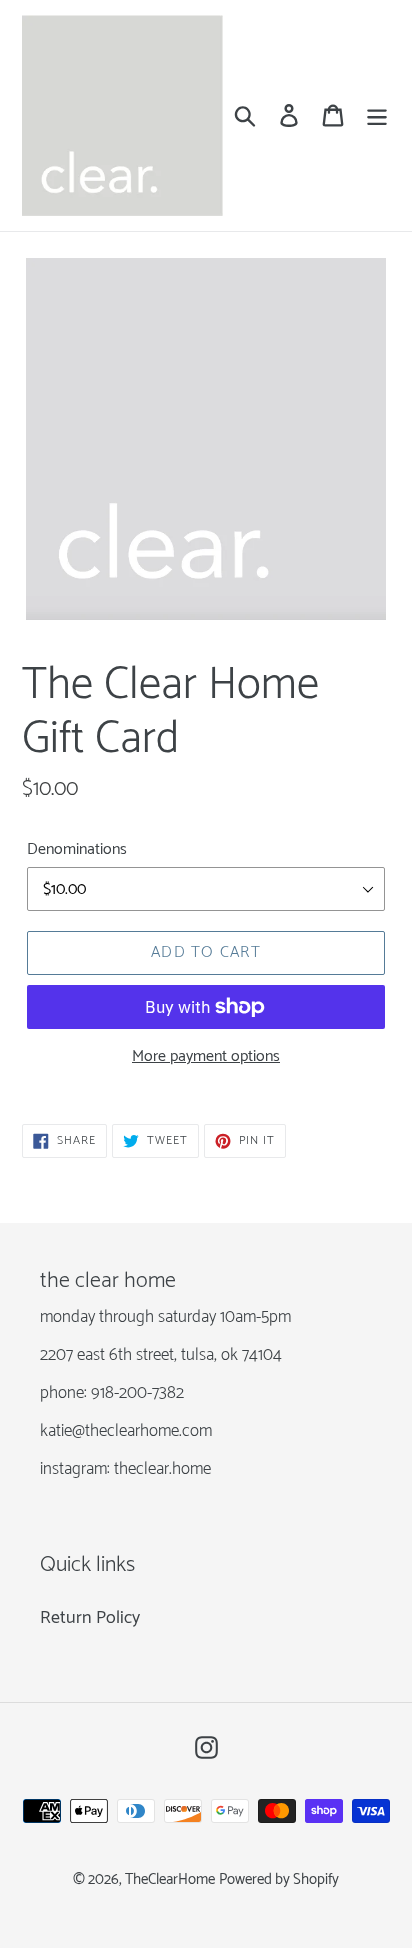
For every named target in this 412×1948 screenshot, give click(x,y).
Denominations (77, 850)
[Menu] (377, 115)
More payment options (206, 1057)
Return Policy (90, 1618)
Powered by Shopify (279, 1880)
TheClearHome (170, 1880)
